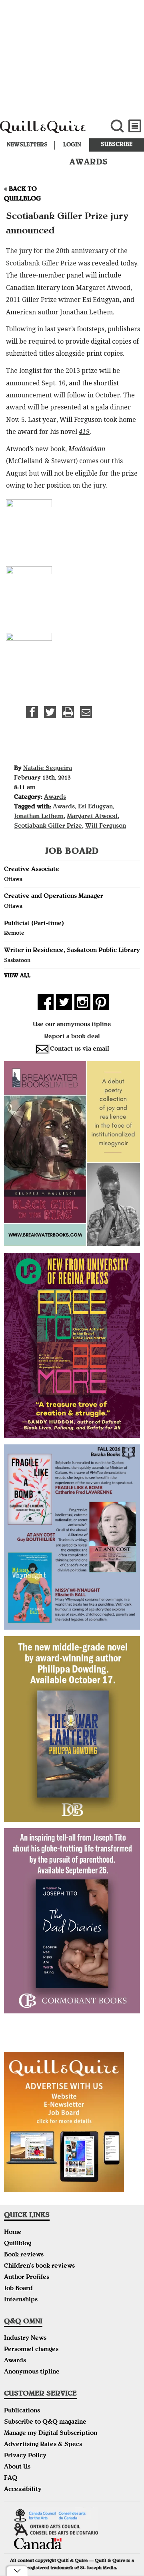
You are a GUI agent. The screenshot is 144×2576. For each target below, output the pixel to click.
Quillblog (18, 2244)
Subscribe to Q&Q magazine (45, 2422)
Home (13, 2233)
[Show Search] (117, 126)
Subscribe (117, 145)
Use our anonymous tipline (72, 1025)
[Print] (68, 712)
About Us (17, 2467)
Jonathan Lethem (39, 817)
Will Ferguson (106, 826)
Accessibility (23, 2490)
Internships (21, 2300)
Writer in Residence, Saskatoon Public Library (72, 951)
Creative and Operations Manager (54, 897)
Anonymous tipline (32, 2372)
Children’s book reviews (39, 2266)
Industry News (25, 2339)
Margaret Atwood (92, 817)
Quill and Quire (48, 131)
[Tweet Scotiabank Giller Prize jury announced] (50, 712)
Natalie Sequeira (48, 769)
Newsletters (27, 145)
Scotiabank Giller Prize (41, 263)
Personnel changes (31, 2350)
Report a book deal (72, 1037)
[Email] (86, 712)
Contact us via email (80, 1049)
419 (84, 432)
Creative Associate (32, 870)
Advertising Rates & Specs (43, 2445)
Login (72, 145)
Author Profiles (27, 2278)
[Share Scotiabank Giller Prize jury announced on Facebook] (32, 712)
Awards (55, 798)
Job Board (18, 2289)
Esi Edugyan (95, 807)
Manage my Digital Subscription (51, 2434)
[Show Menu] (135, 126)
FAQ (11, 2479)
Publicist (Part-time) (34, 924)
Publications (22, 2411)
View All (17, 976)
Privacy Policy (25, 2456)
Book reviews (24, 2255)
